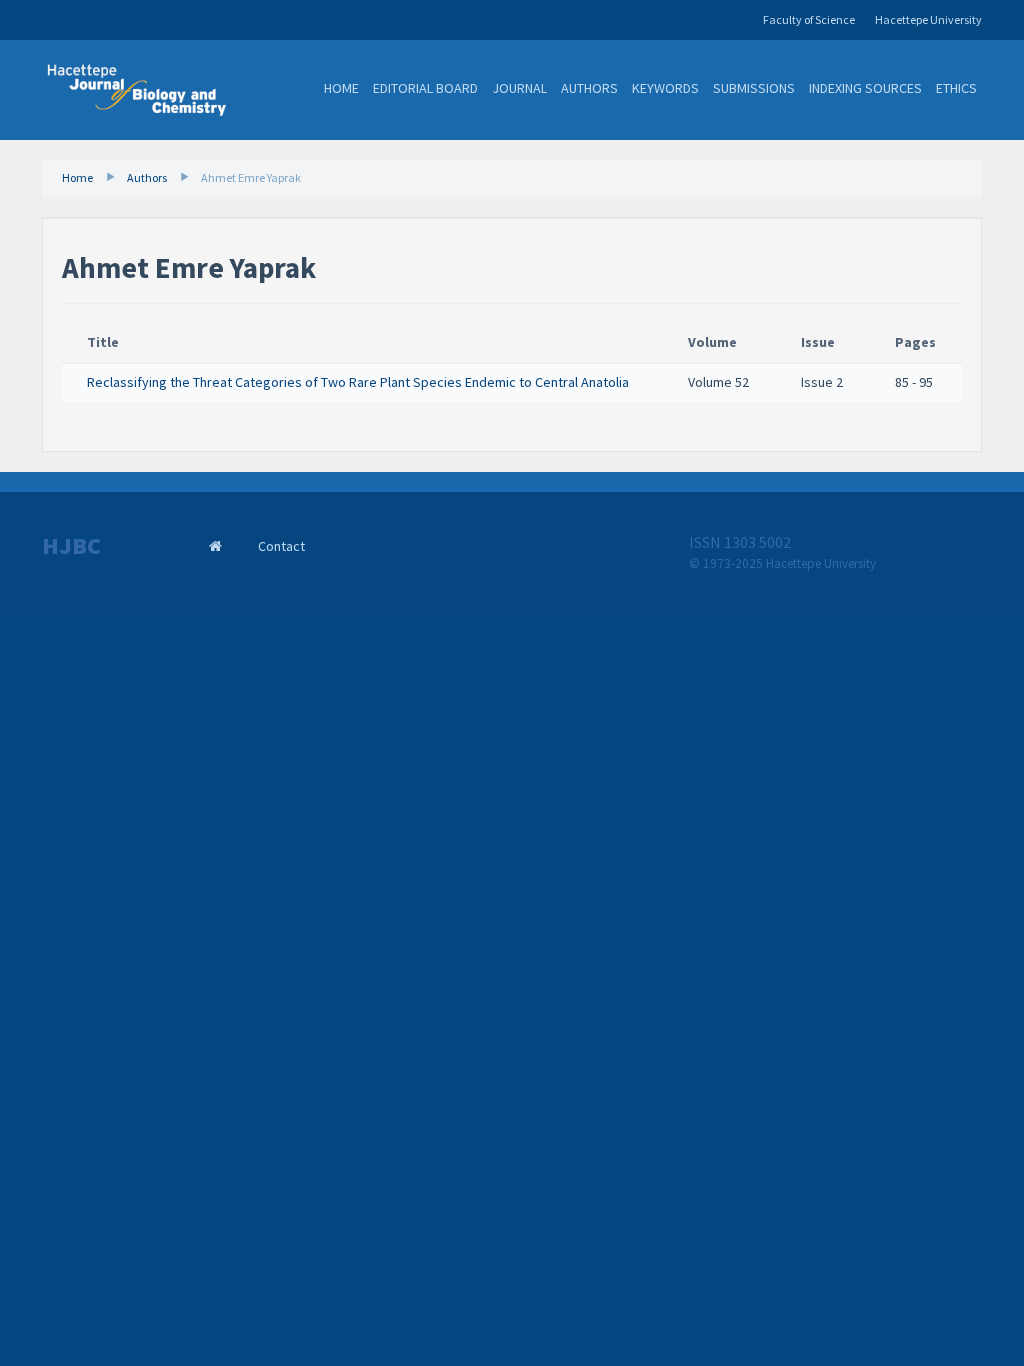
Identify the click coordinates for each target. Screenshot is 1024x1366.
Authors (589, 88)
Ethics (956, 88)
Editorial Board (425, 88)
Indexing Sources (865, 88)
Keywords (665, 88)
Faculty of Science (809, 19)
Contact (281, 546)
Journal (519, 88)
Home (341, 88)
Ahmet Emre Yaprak (251, 177)
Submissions (754, 88)
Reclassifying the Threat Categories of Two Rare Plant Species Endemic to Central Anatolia (358, 382)
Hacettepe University (928, 19)
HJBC (71, 546)
